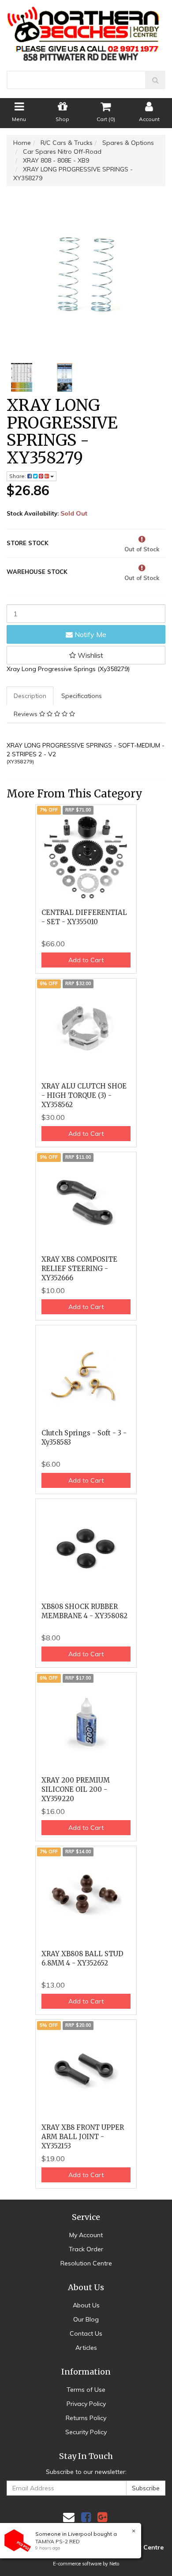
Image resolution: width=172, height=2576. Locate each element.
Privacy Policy (86, 2404)
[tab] (30, 696)
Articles (86, 2348)
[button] (86, 655)
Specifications (82, 696)
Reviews (26, 714)
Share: (18, 476)
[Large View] (22, 378)
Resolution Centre (86, 2263)
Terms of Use (86, 2390)
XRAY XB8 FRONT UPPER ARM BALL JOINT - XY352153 (83, 2137)
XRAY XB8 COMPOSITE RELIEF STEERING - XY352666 (79, 1269)
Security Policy (86, 2432)
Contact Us (86, 2333)
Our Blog (86, 2319)
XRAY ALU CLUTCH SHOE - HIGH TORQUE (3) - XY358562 (84, 1095)
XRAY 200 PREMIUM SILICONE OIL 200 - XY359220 (76, 1789)
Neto (114, 2564)
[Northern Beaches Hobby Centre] (86, 30)
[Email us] (69, 2517)
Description (30, 696)
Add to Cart (86, 960)
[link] (86, 2517)
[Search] (155, 80)
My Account (86, 2235)
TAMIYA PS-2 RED (58, 2541)
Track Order (86, 2249)
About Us (86, 2305)
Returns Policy (86, 2418)
